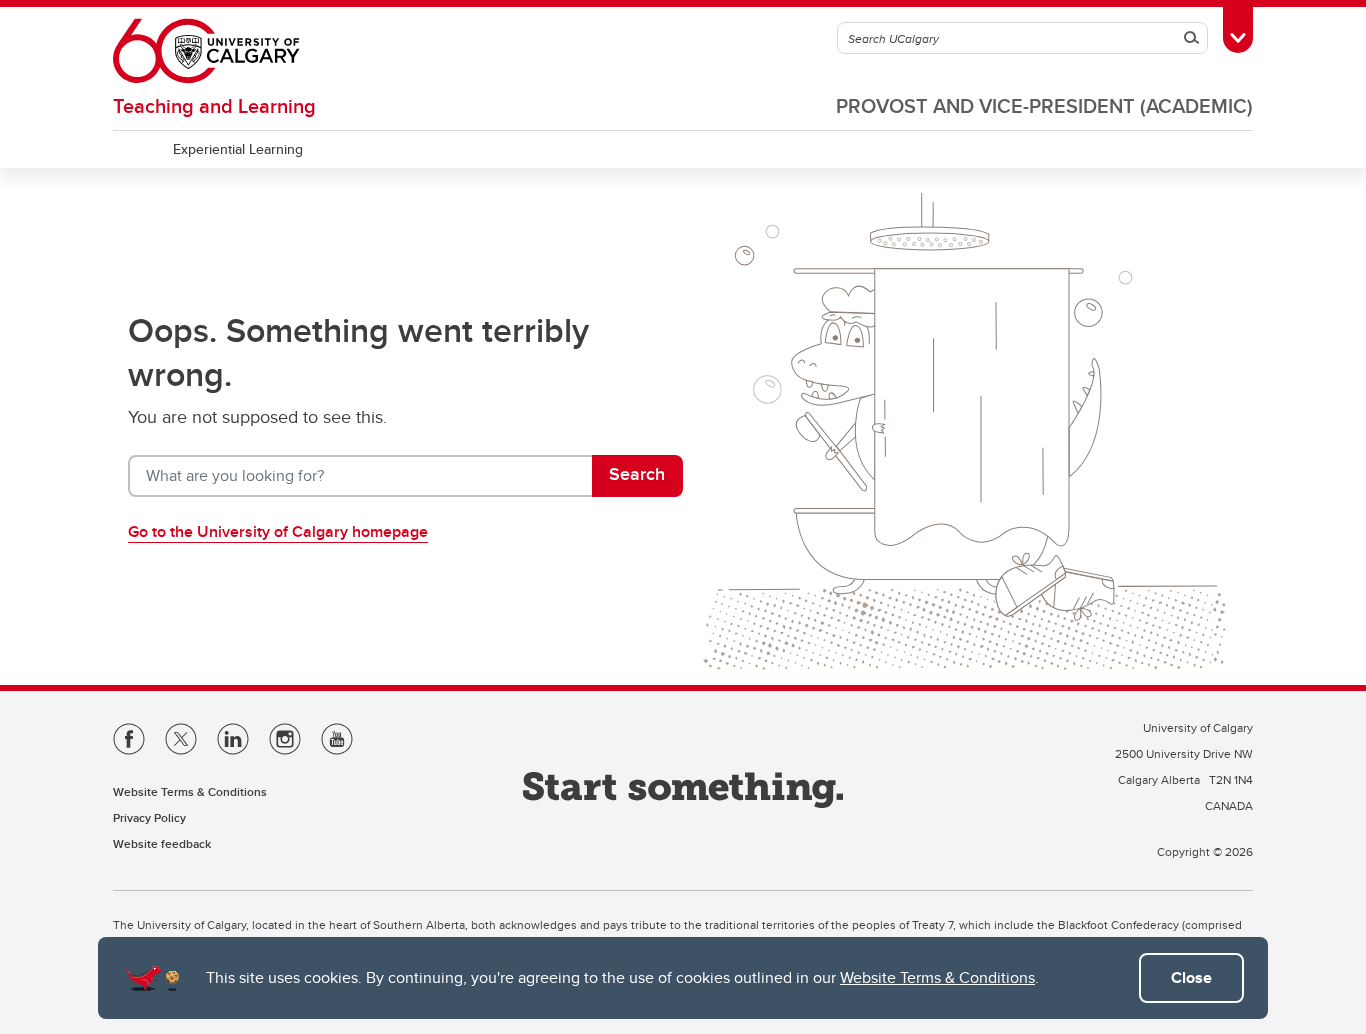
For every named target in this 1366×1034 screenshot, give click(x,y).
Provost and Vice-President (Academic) (1044, 105)
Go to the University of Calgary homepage (278, 531)
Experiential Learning (238, 149)
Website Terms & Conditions (937, 977)
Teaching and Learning (214, 105)
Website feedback (162, 843)
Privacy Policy (149, 817)
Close (1191, 977)
